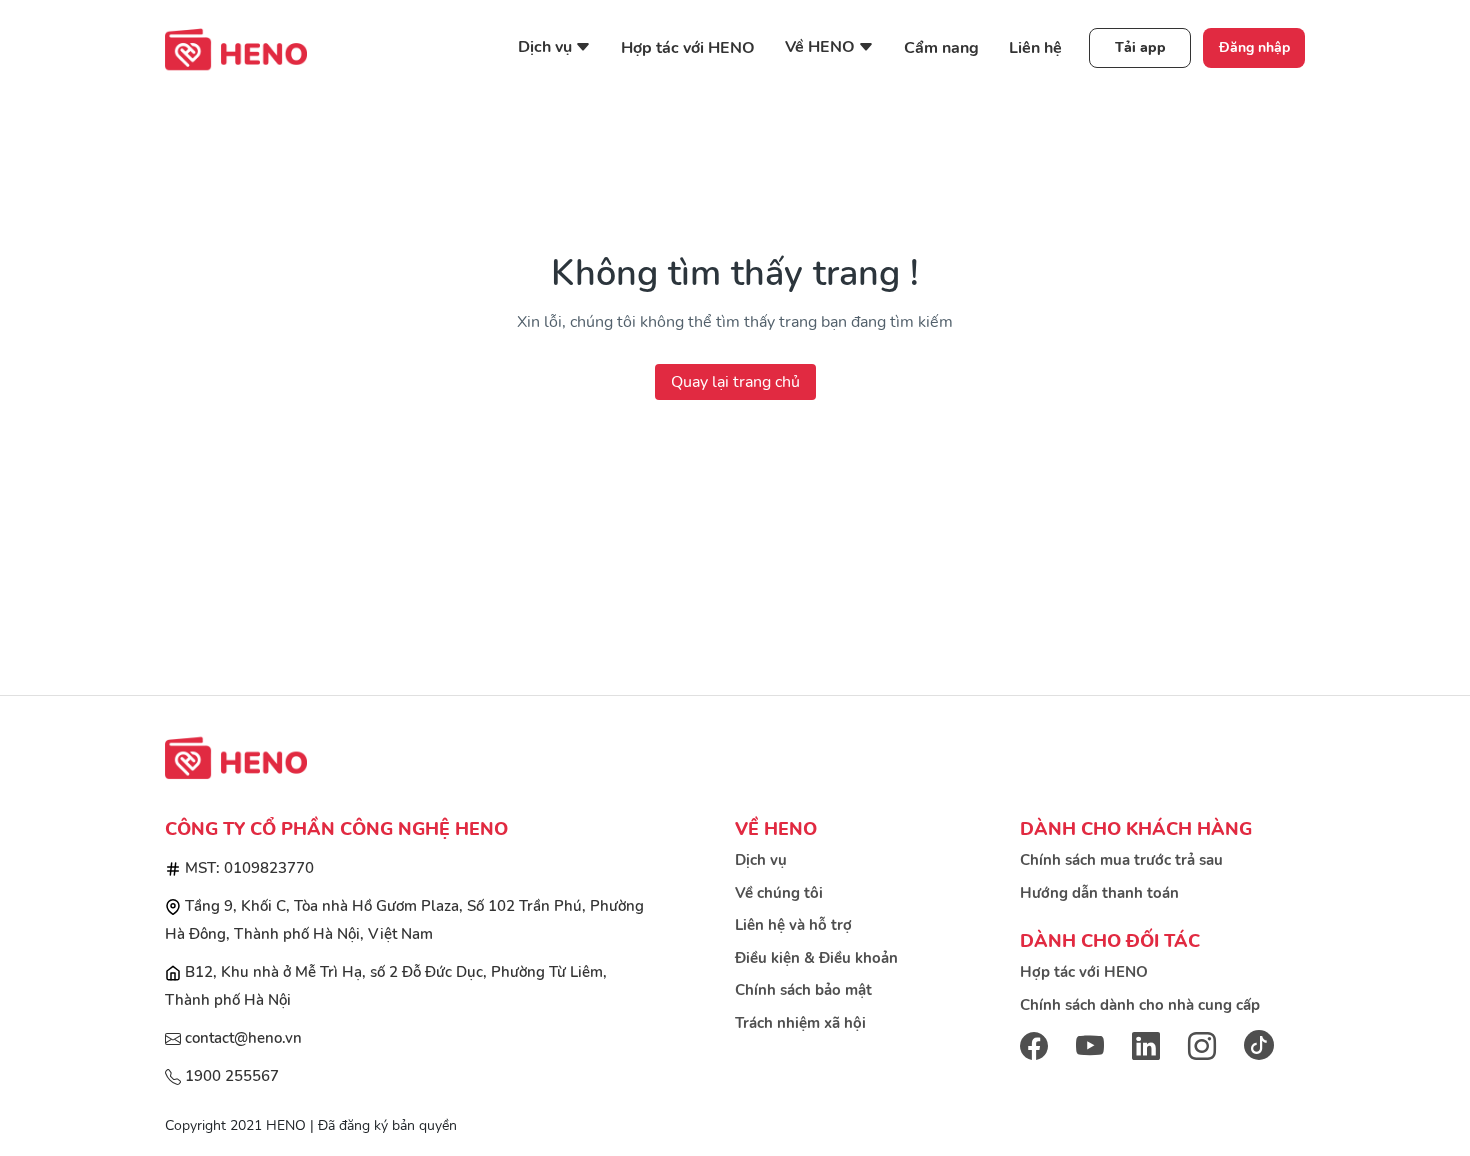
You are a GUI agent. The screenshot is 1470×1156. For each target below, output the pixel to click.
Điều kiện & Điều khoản (816, 958)
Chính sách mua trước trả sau (1121, 860)
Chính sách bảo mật (803, 990)
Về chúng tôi (779, 893)
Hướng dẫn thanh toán (1099, 893)
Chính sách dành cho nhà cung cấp (1140, 1005)
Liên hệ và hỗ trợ (793, 925)
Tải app (1140, 47)
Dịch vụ (761, 860)
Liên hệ (1035, 48)
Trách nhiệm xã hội (800, 1023)
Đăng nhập (1254, 47)
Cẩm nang (941, 48)
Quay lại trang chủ (735, 382)
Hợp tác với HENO (688, 48)
